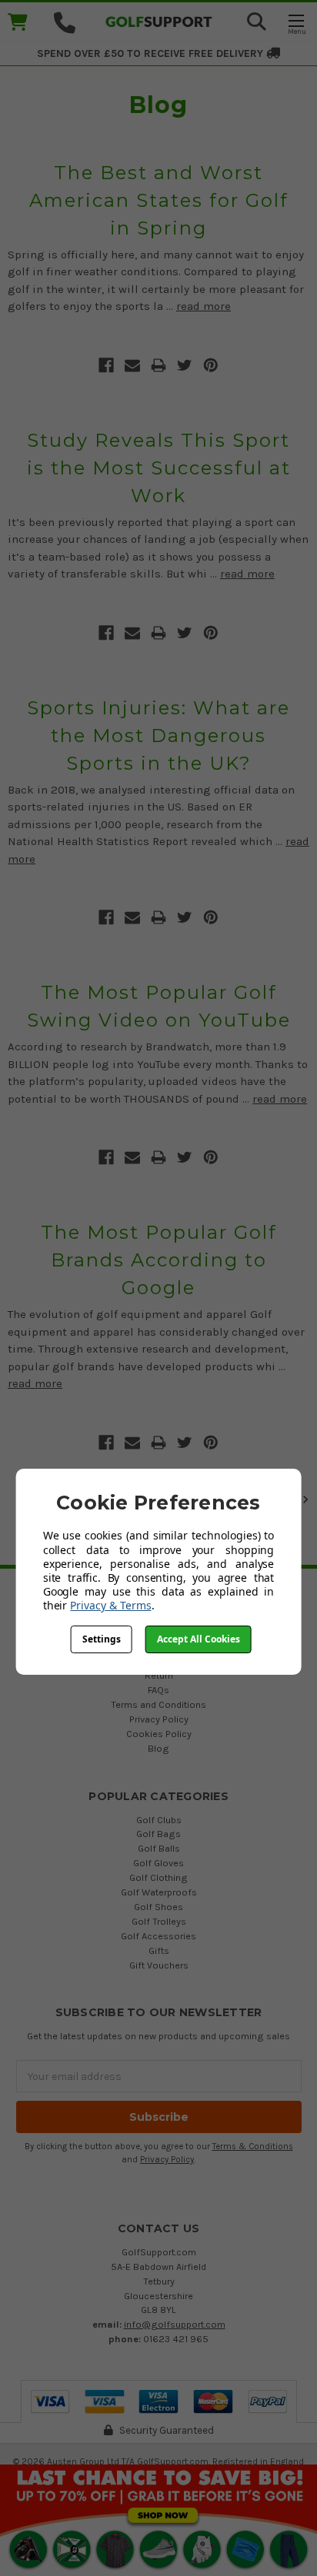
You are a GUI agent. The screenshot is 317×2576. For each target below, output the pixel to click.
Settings (102, 1639)
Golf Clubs (159, 1820)
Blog (158, 1748)
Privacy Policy (159, 1719)
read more (204, 306)
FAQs (158, 1690)
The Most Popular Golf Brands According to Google (159, 1260)
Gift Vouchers (159, 1965)
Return (159, 1675)
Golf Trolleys (159, 1921)
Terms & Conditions (253, 2147)
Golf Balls (159, 1848)
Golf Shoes (158, 1907)
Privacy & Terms (110, 1605)
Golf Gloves (158, 1863)
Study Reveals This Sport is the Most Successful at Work (159, 468)
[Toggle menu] (296, 23)
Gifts (159, 1950)
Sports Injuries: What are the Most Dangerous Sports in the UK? (158, 736)
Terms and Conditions (158, 1704)
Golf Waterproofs (159, 1892)
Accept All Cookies (199, 1639)
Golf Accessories (158, 1936)
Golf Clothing (158, 1877)
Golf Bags (158, 1834)
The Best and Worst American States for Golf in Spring (159, 200)
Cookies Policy (159, 1734)
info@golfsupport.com (175, 2324)
